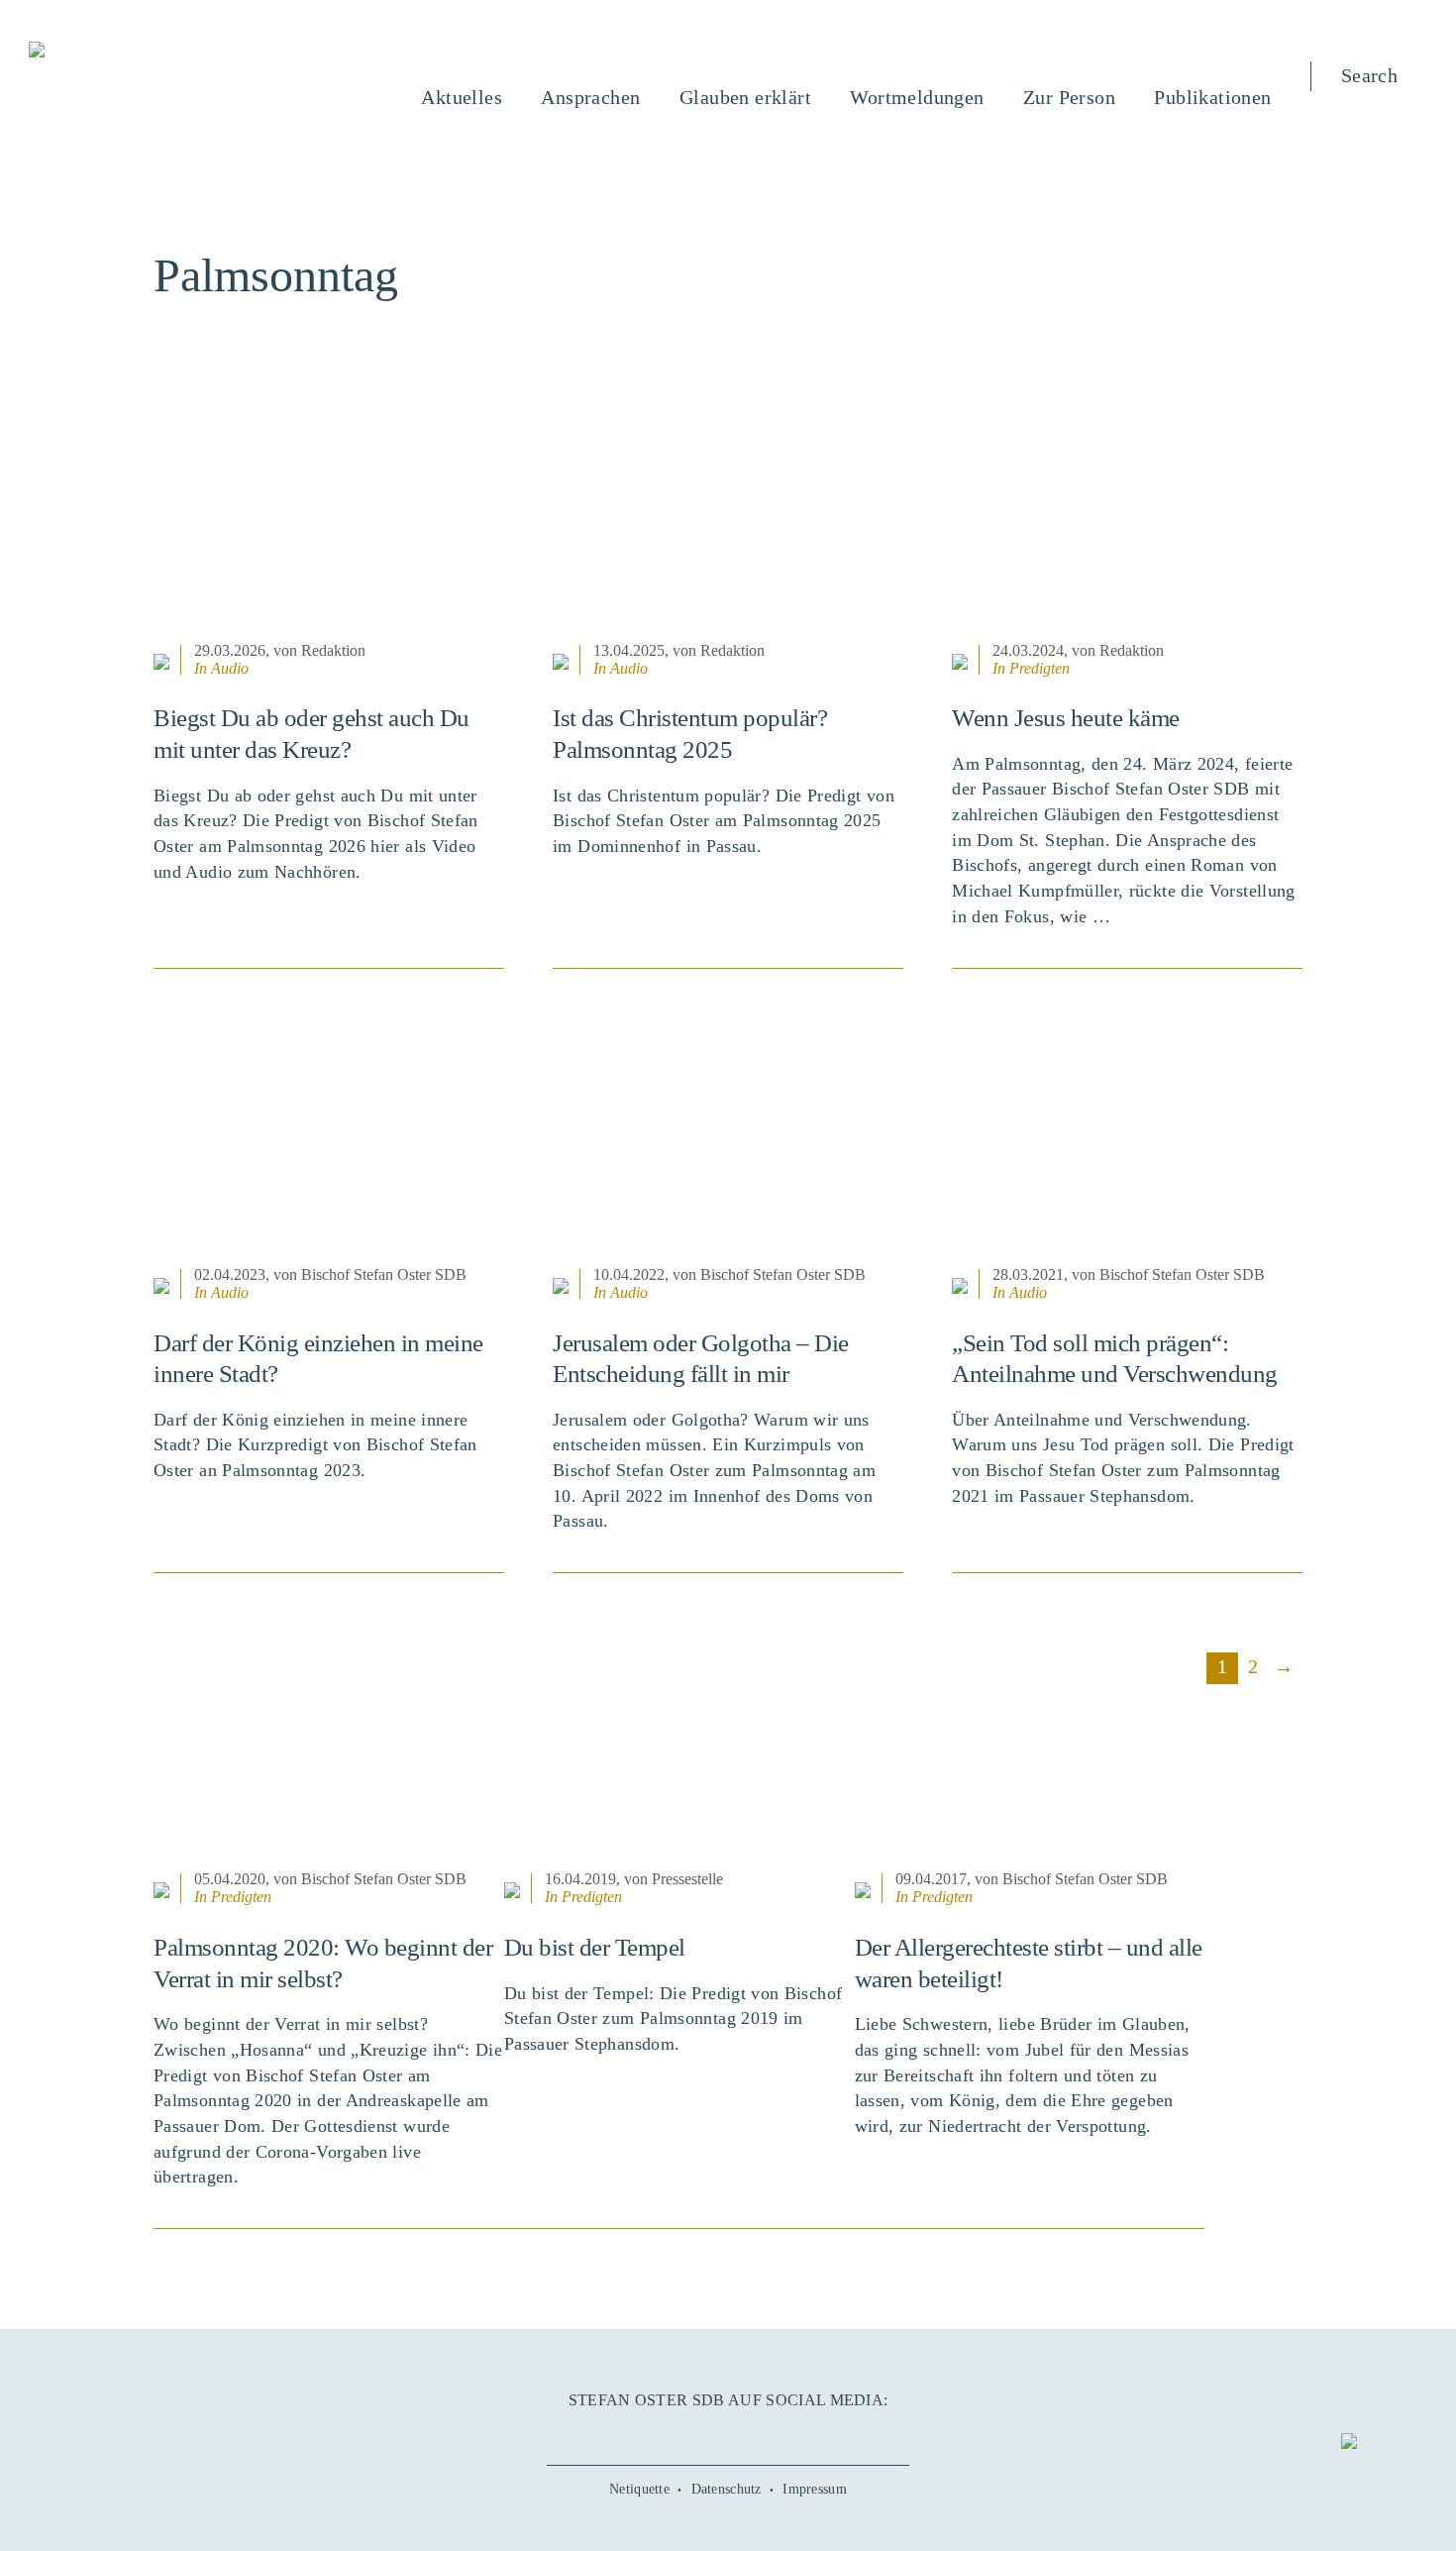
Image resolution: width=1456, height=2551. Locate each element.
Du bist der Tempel (595, 1947)
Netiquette (639, 2489)
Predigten (1040, 668)
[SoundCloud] (767, 2434)
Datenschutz (727, 2489)
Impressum (815, 2489)
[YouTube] (689, 2434)
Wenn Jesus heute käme (1066, 718)
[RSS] (805, 2434)
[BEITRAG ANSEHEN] (329, 514)
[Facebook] (650, 2434)
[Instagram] (728, 2434)
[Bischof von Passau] (156, 52)
